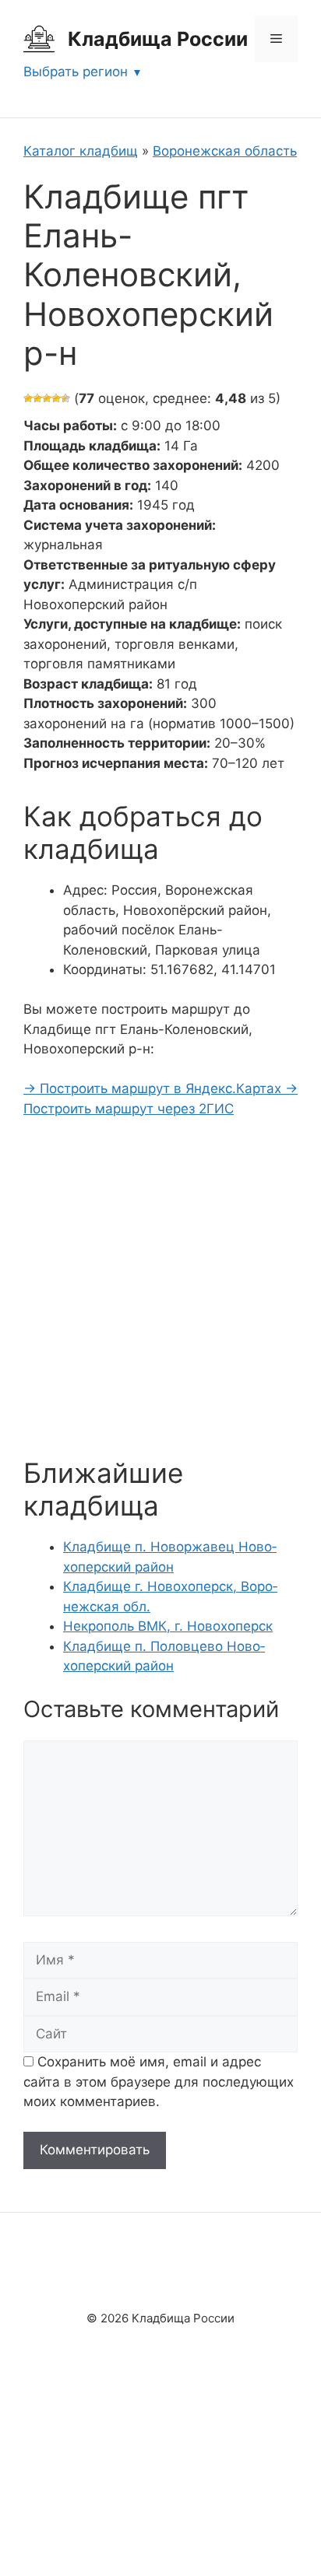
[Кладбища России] (39, 38)
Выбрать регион (76, 72)
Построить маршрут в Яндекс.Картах (154, 1088)
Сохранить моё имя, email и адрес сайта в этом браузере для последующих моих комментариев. (159, 2082)
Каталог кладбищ (81, 151)
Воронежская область (225, 151)
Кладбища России (158, 39)
